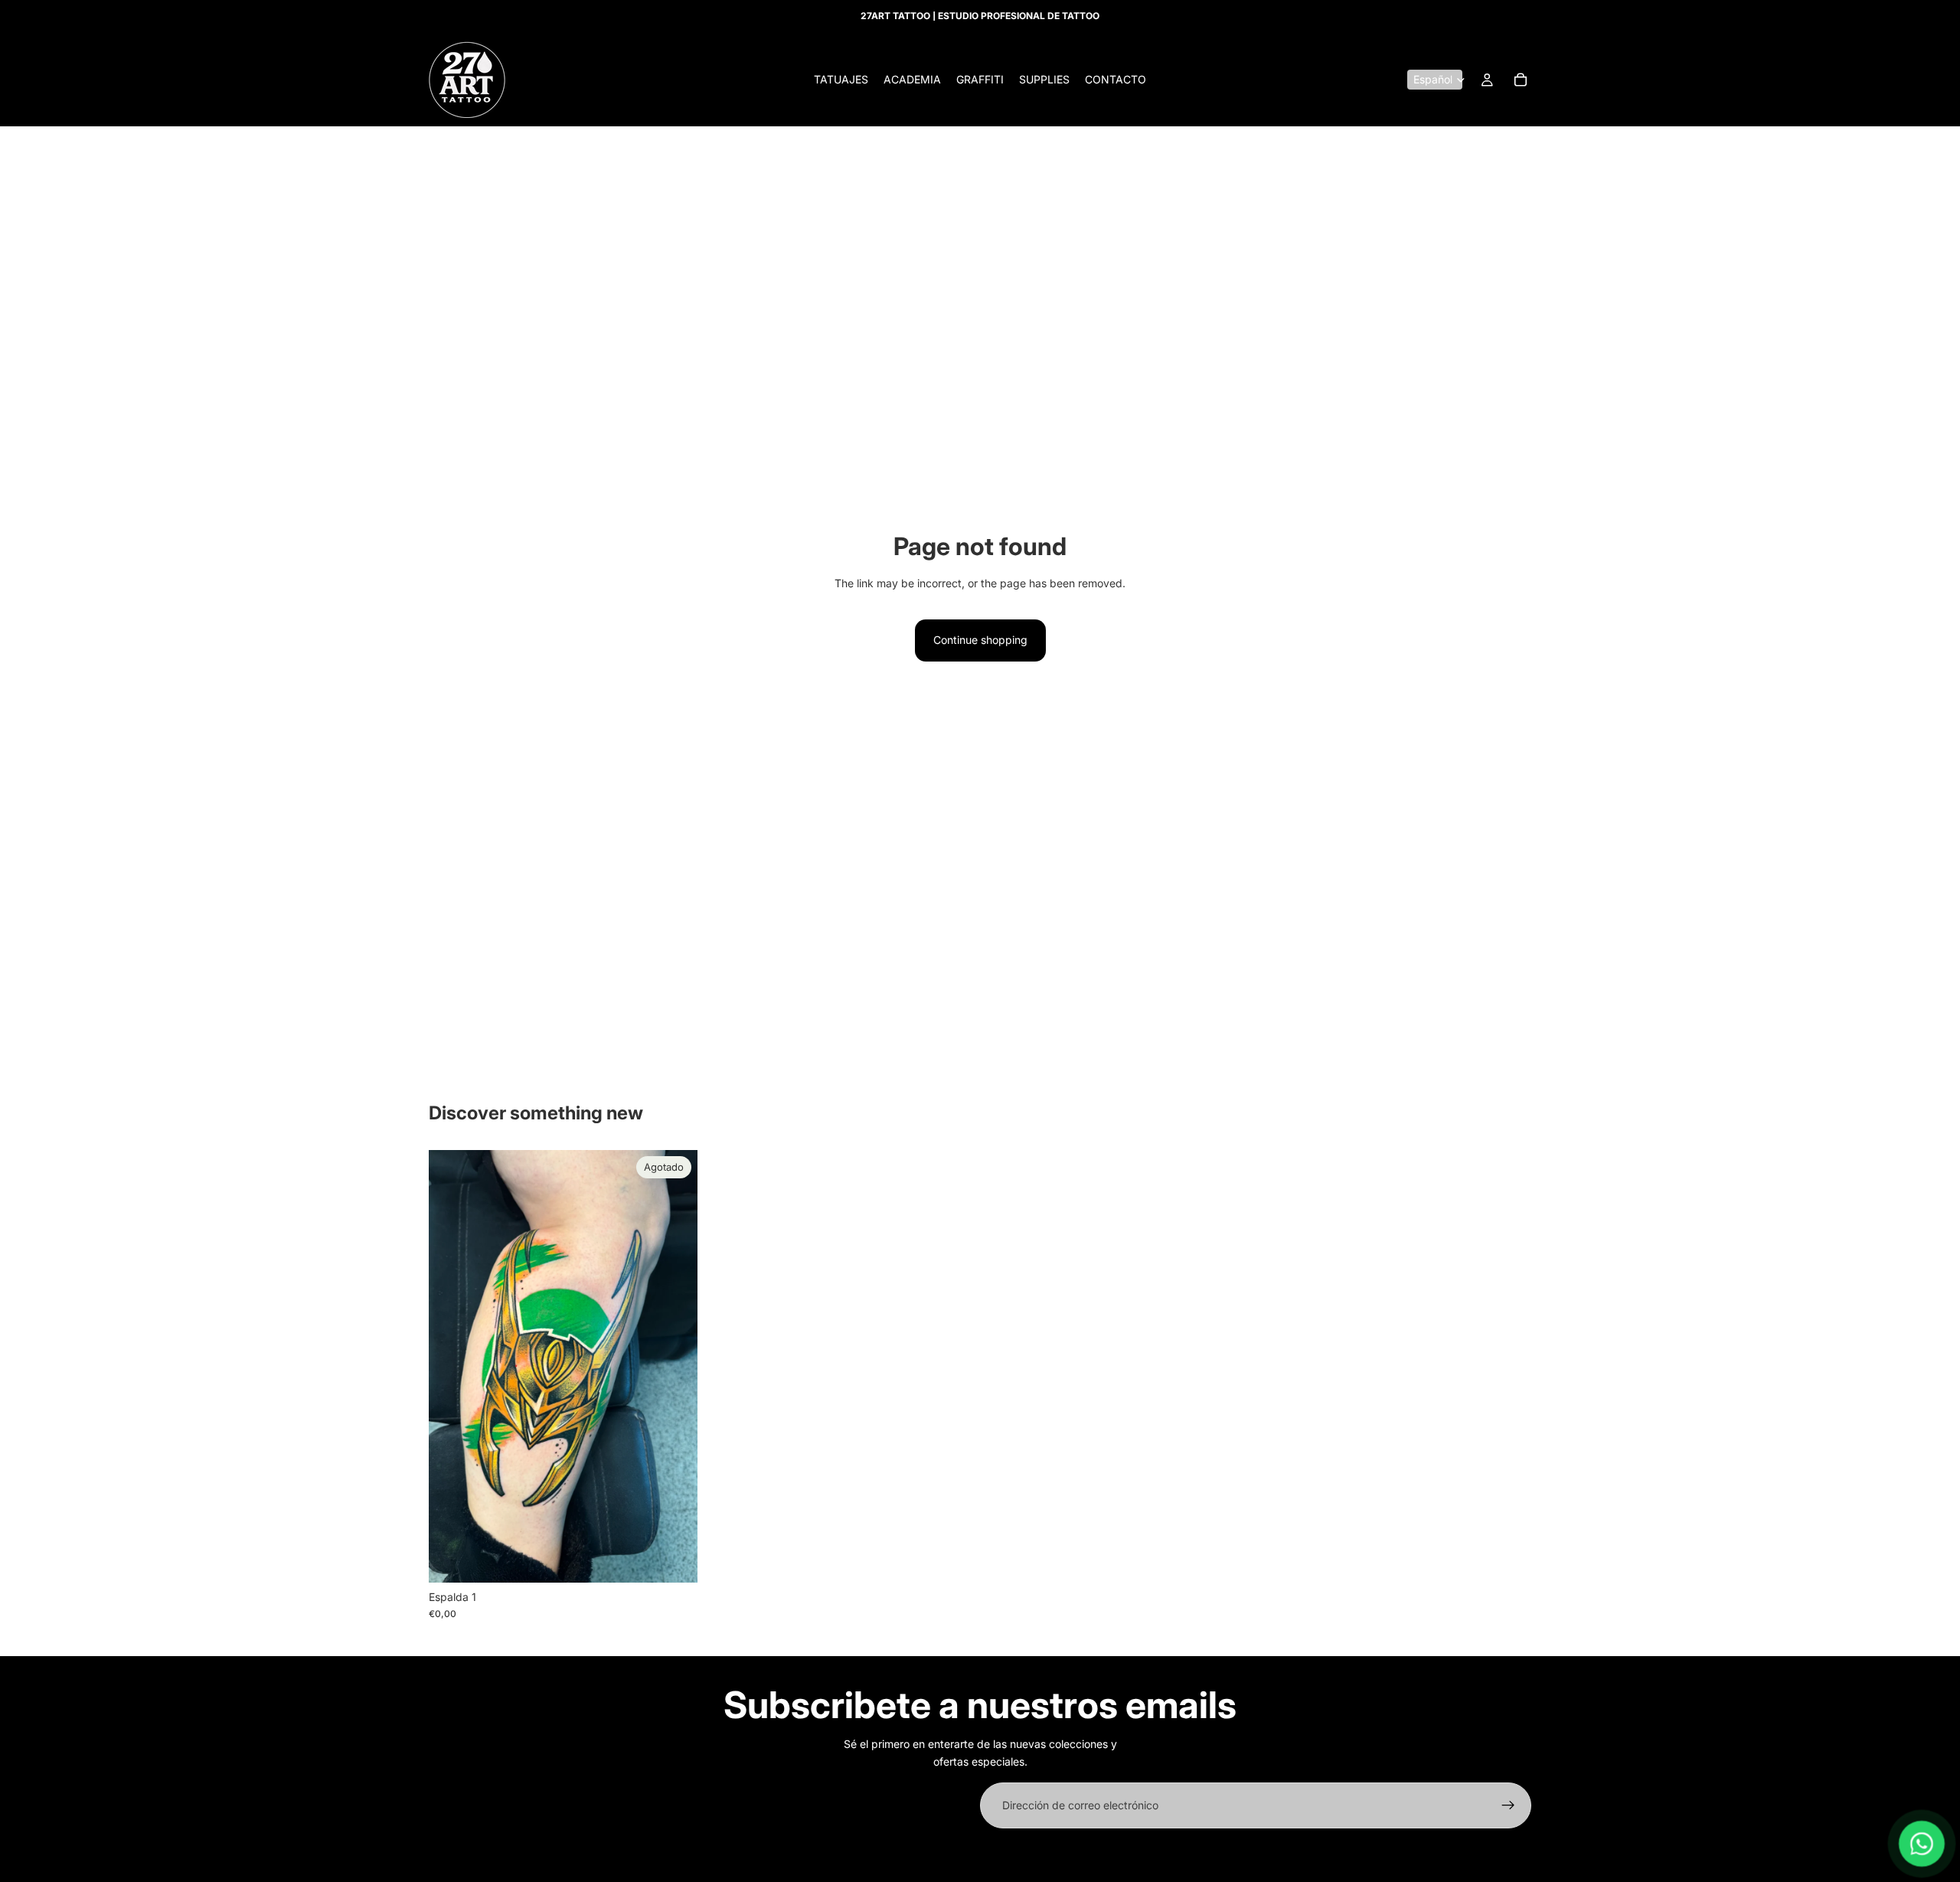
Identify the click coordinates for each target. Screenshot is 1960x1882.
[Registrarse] (1508, 1805)
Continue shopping (980, 640)
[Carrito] (1521, 80)
